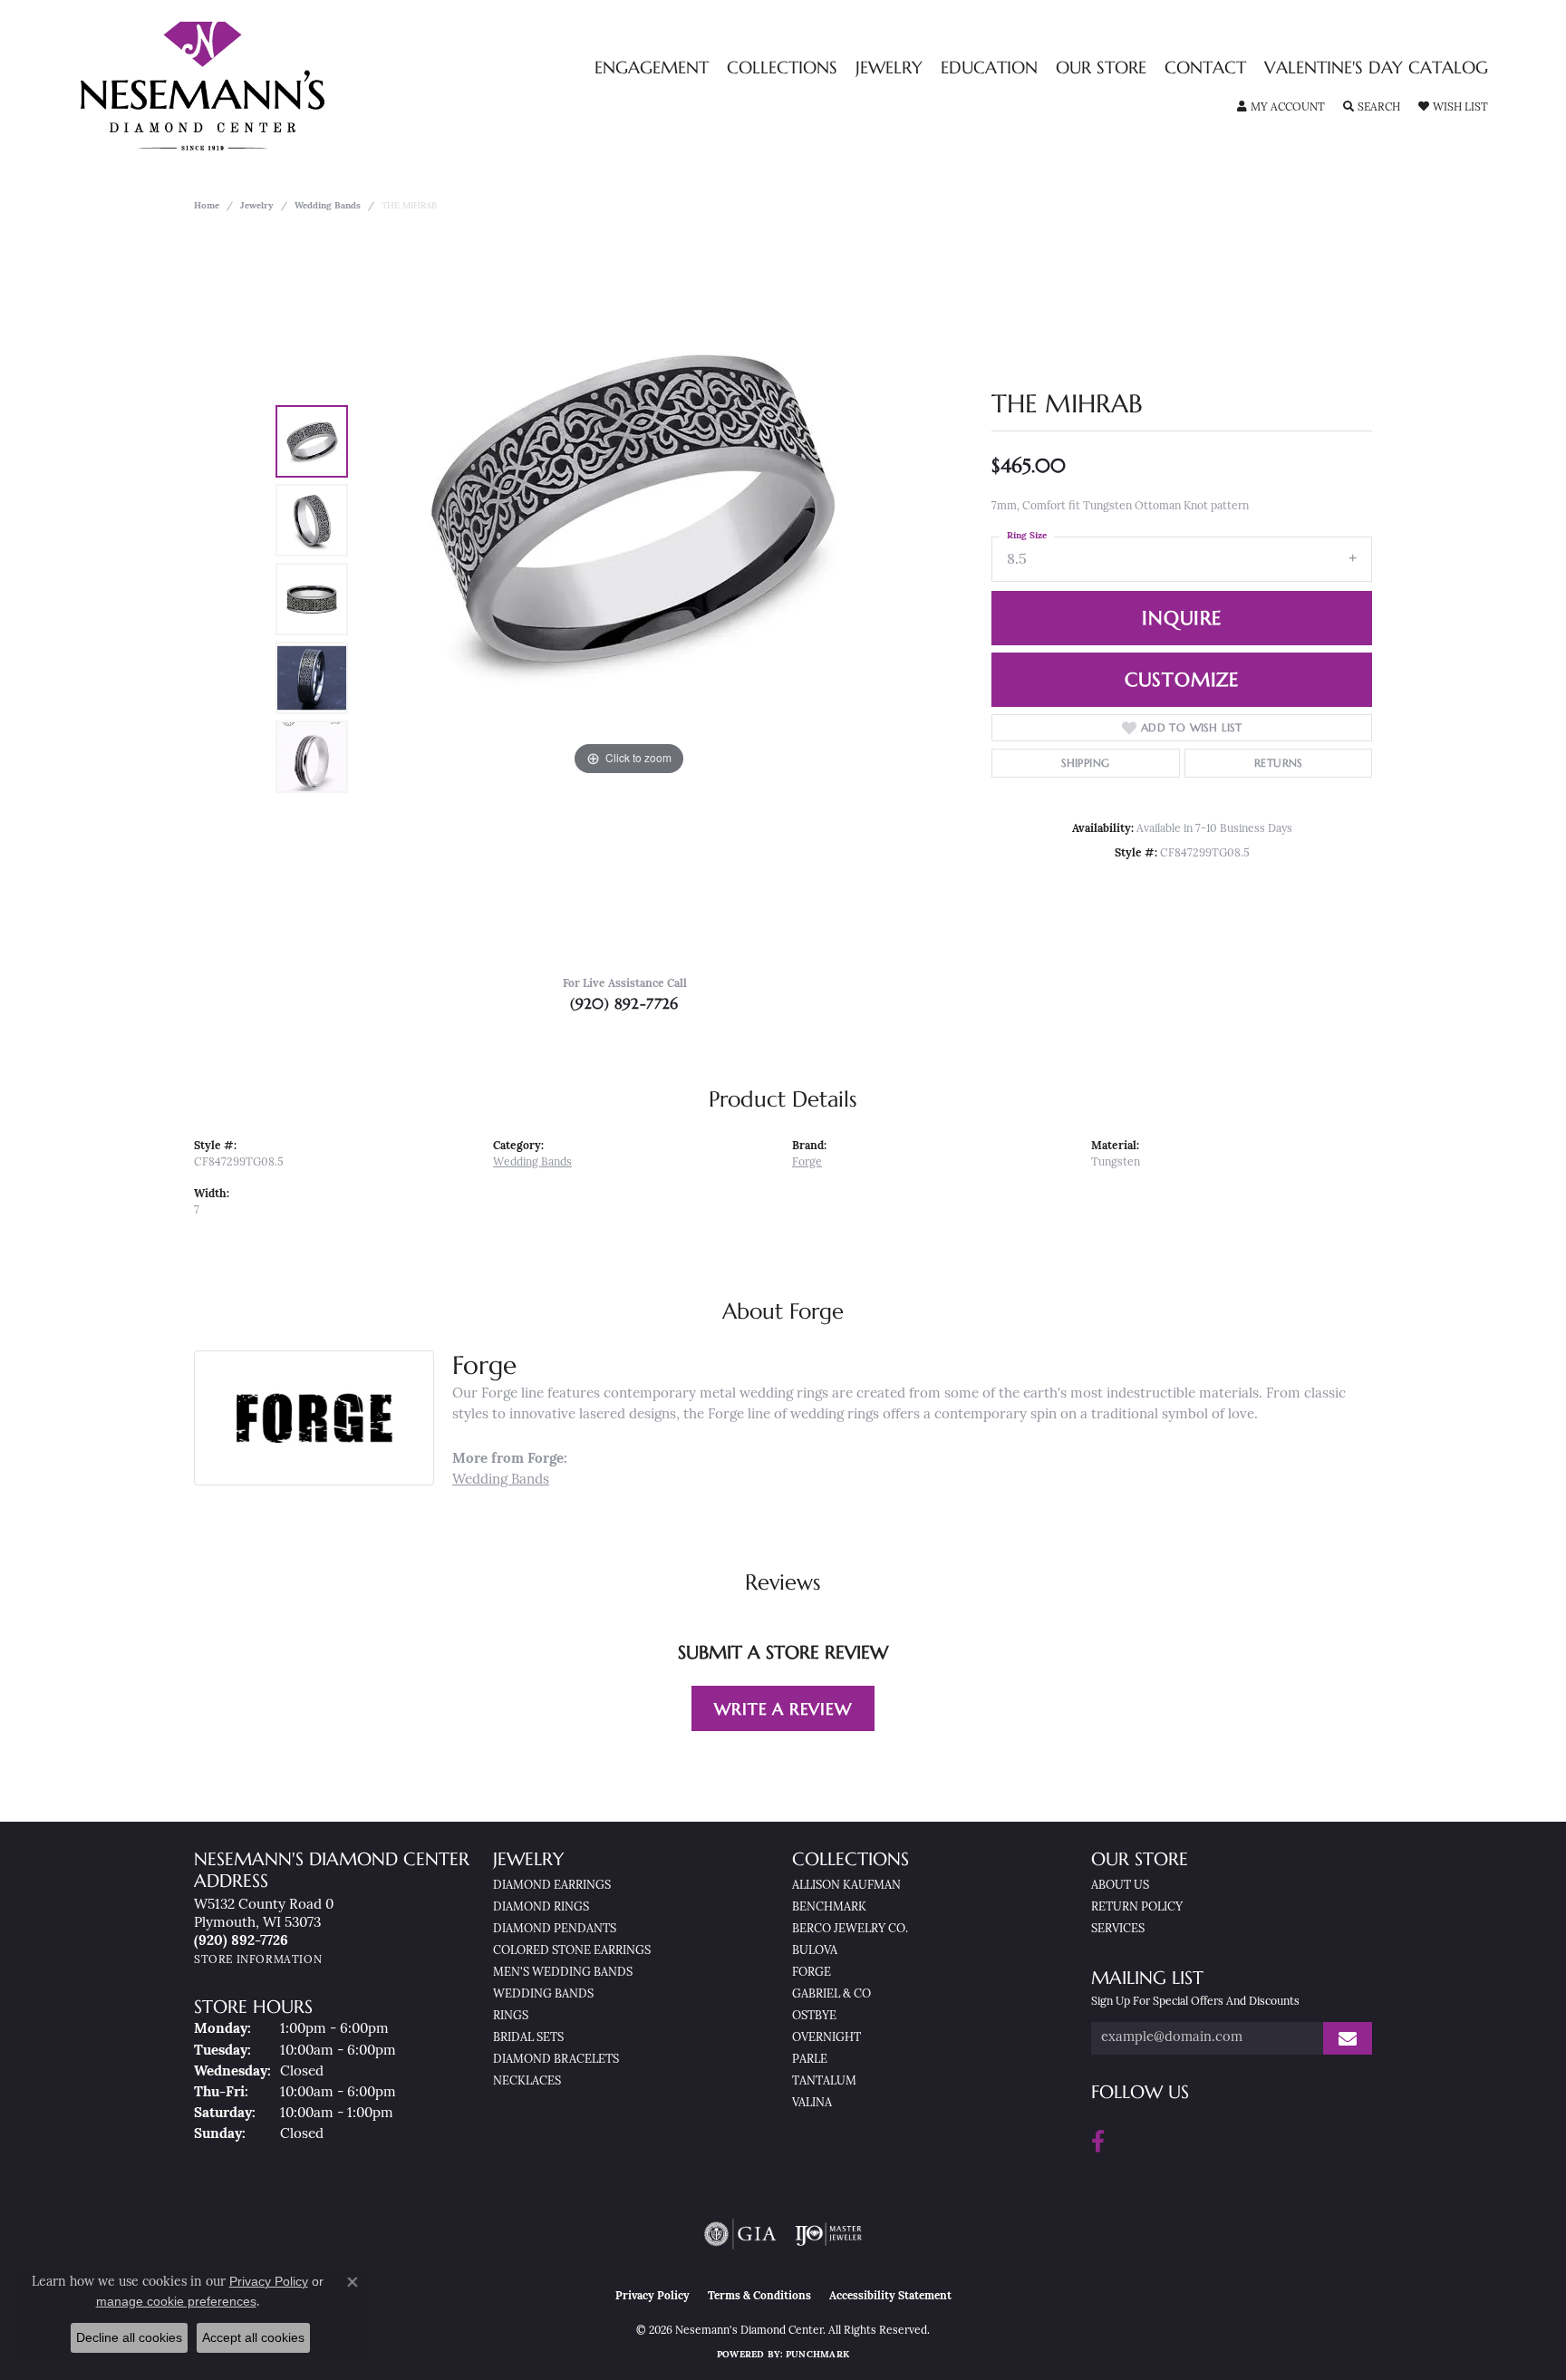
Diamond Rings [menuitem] (541, 1907)
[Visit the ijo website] (829, 2234)
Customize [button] (1182, 680)
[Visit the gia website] (740, 2234)
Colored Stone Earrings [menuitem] (572, 1951)
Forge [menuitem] (812, 1973)
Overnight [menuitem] (826, 2038)
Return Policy (1137, 1907)
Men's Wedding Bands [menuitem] (563, 1973)
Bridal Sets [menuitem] (528, 2038)
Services (1118, 1929)
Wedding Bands (328, 206)
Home (207, 206)
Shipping (1085, 763)
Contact (1205, 68)
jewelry (257, 206)
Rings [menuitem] (511, 2016)
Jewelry (889, 68)
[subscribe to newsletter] (1348, 2039)
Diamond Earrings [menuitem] (552, 1886)
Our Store (1101, 68)
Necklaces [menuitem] (527, 2081)
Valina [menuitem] (812, 2103)
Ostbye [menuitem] (814, 2016)
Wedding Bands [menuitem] (543, 1994)
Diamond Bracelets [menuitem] (556, 2060)
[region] (629, 599)
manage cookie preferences (176, 2301)
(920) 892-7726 (624, 1003)
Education (989, 68)
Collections (782, 68)
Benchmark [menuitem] (829, 1907)
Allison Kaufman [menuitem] (846, 1886)
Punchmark (817, 2355)
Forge (807, 1163)
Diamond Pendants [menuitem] (555, 1929)
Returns (1278, 763)
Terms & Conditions (759, 2297)
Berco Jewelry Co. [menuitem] (850, 1929)
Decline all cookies (129, 2337)
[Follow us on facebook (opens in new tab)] (1098, 2142)
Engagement (652, 68)
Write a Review (783, 1709)
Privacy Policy (652, 2297)
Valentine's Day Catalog (1376, 68)
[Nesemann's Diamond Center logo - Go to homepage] (259, 86)
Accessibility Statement (890, 2297)
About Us (1120, 1886)
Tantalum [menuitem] (824, 2081)
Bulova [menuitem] (815, 1951)
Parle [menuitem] (810, 2060)
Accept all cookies (253, 2337)
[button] (1281, 108)
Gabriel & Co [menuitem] (831, 1994)
